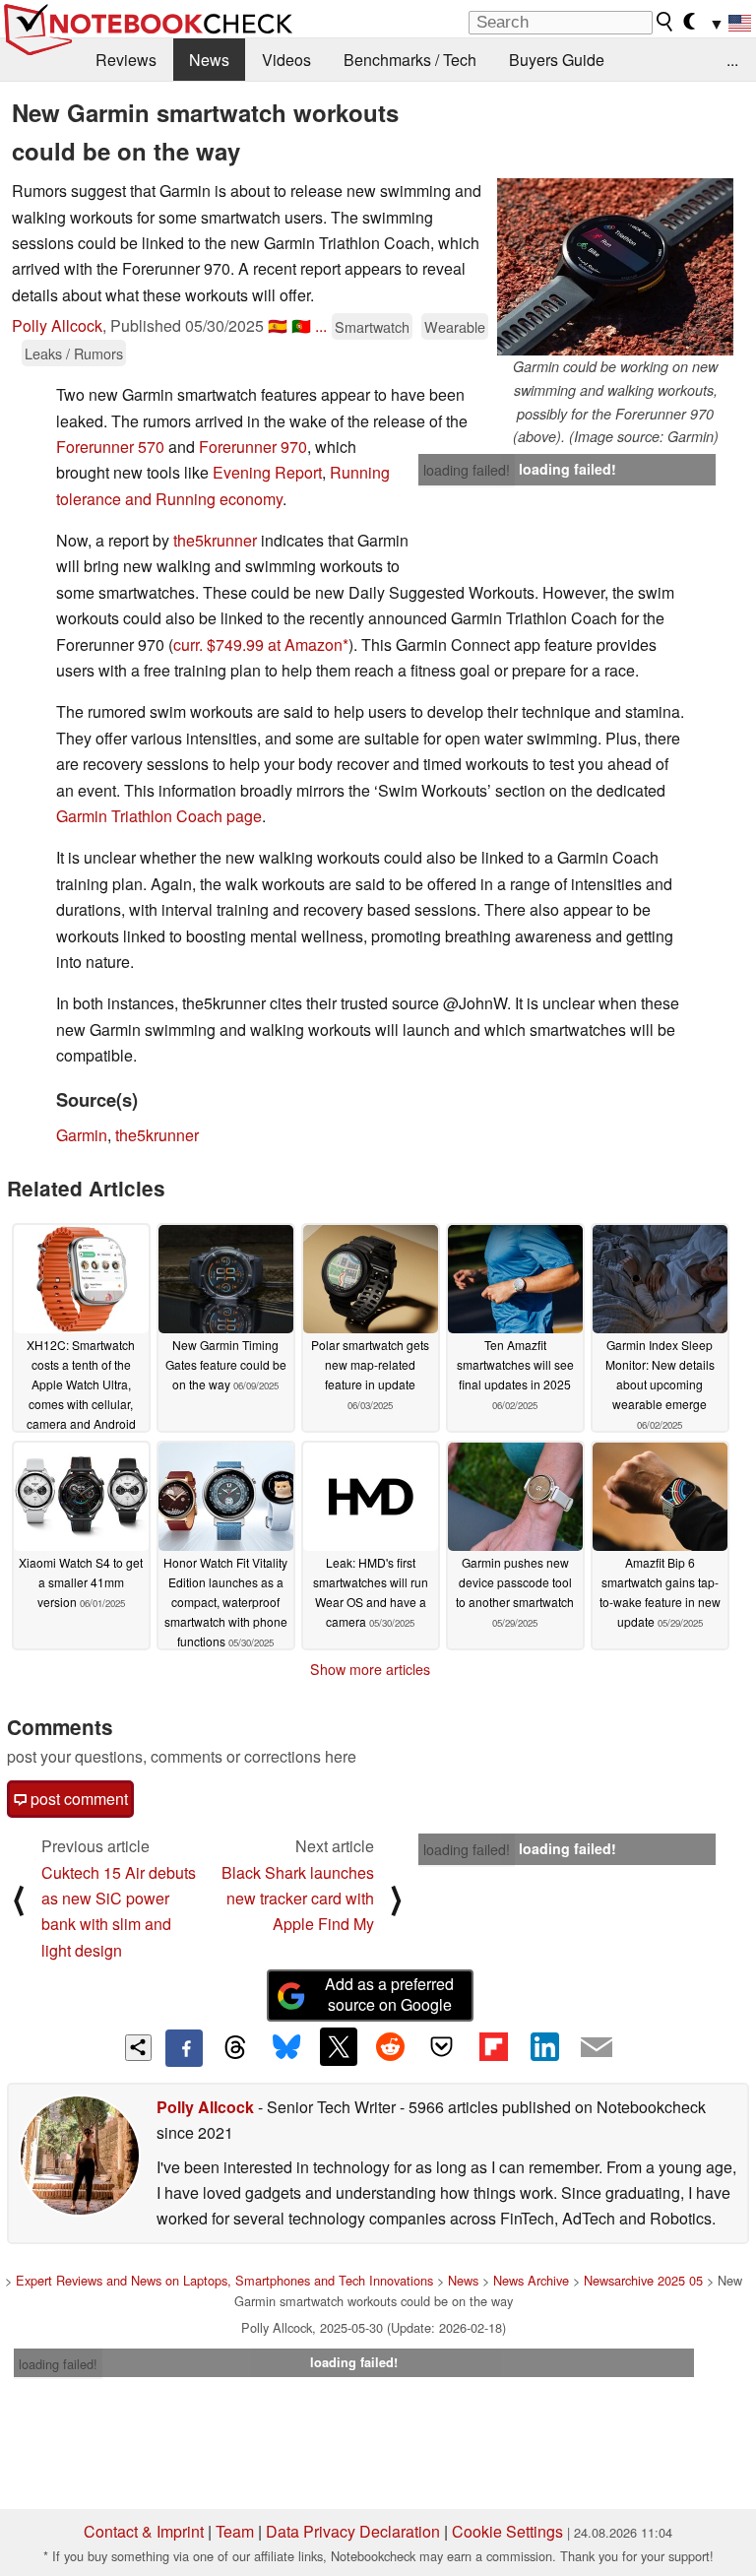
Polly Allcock (57, 325)
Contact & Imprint (144, 2531)
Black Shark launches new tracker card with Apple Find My (298, 1899)
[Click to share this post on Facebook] (184, 2048)
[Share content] (138, 2048)
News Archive (531, 2280)
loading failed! (467, 470)
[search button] (665, 22)
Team (235, 2531)
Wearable (455, 326)
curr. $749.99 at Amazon (258, 644)
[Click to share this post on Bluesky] (286, 2048)
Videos (286, 60)
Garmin (82, 1135)
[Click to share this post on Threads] (235, 2048)
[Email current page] (597, 2048)
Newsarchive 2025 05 (643, 2280)
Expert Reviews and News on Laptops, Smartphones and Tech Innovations (224, 2280)
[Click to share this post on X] (339, 2046)
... (732, 60)
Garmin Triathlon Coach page (159, 816)
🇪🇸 (278, 325)
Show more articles (370, 1669)
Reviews (126, 60)
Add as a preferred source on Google (389, 1994)
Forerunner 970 (253, 447)
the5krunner (215, 540)
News (209, 60)
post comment (77, 1799)
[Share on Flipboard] (493, 2046)
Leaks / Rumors (74, 353)
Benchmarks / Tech (410, 60)
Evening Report (267, 472)
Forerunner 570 (110, 447)
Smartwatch (372, 326)
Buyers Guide (557, 60)
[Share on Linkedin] (544, 2046)
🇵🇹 (301, 325)
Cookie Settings (507, 2531)
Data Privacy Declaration (353, 2531)
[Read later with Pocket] (442, 2046)
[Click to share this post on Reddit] (390, 2046)
